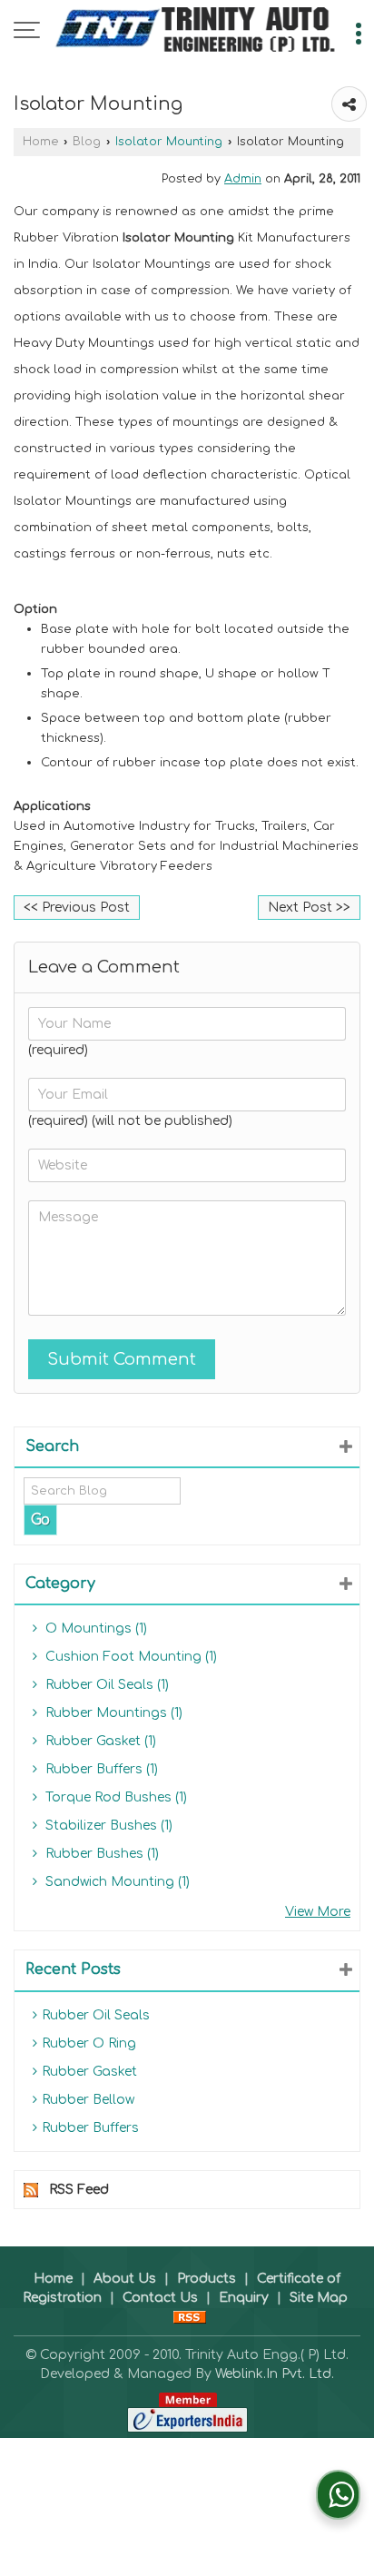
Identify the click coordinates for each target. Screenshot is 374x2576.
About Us (125, 2279)
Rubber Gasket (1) (99, 1741)
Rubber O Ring (89, 2043)
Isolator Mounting (169, 142)
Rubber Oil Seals (96, 2015)
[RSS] (190, 2317)
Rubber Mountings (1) (112, 1713)
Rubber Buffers (90, 2128)
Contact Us (160, 2298)
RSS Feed (79, 2190)
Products (207, 2279)
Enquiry (244, 2298)
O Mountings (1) (94, 1629)
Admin (243, 179)
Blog (87, 142)
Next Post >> (309, 908)
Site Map (319, 2298)
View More (318, 1912)
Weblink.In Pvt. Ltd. (275, 2374)
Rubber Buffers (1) (100, 1769)
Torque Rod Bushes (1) (114, 1797)
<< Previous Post (77, 908)
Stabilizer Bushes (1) (107, 1826)
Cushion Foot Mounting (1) (129, 1657)
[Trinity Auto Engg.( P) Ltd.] (196, 32)
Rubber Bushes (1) (100, 1854)
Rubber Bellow (88, 2100)
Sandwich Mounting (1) (116, 1882)
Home (40, 142)
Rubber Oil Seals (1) (105, 1685)
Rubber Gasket (89, 2072)
